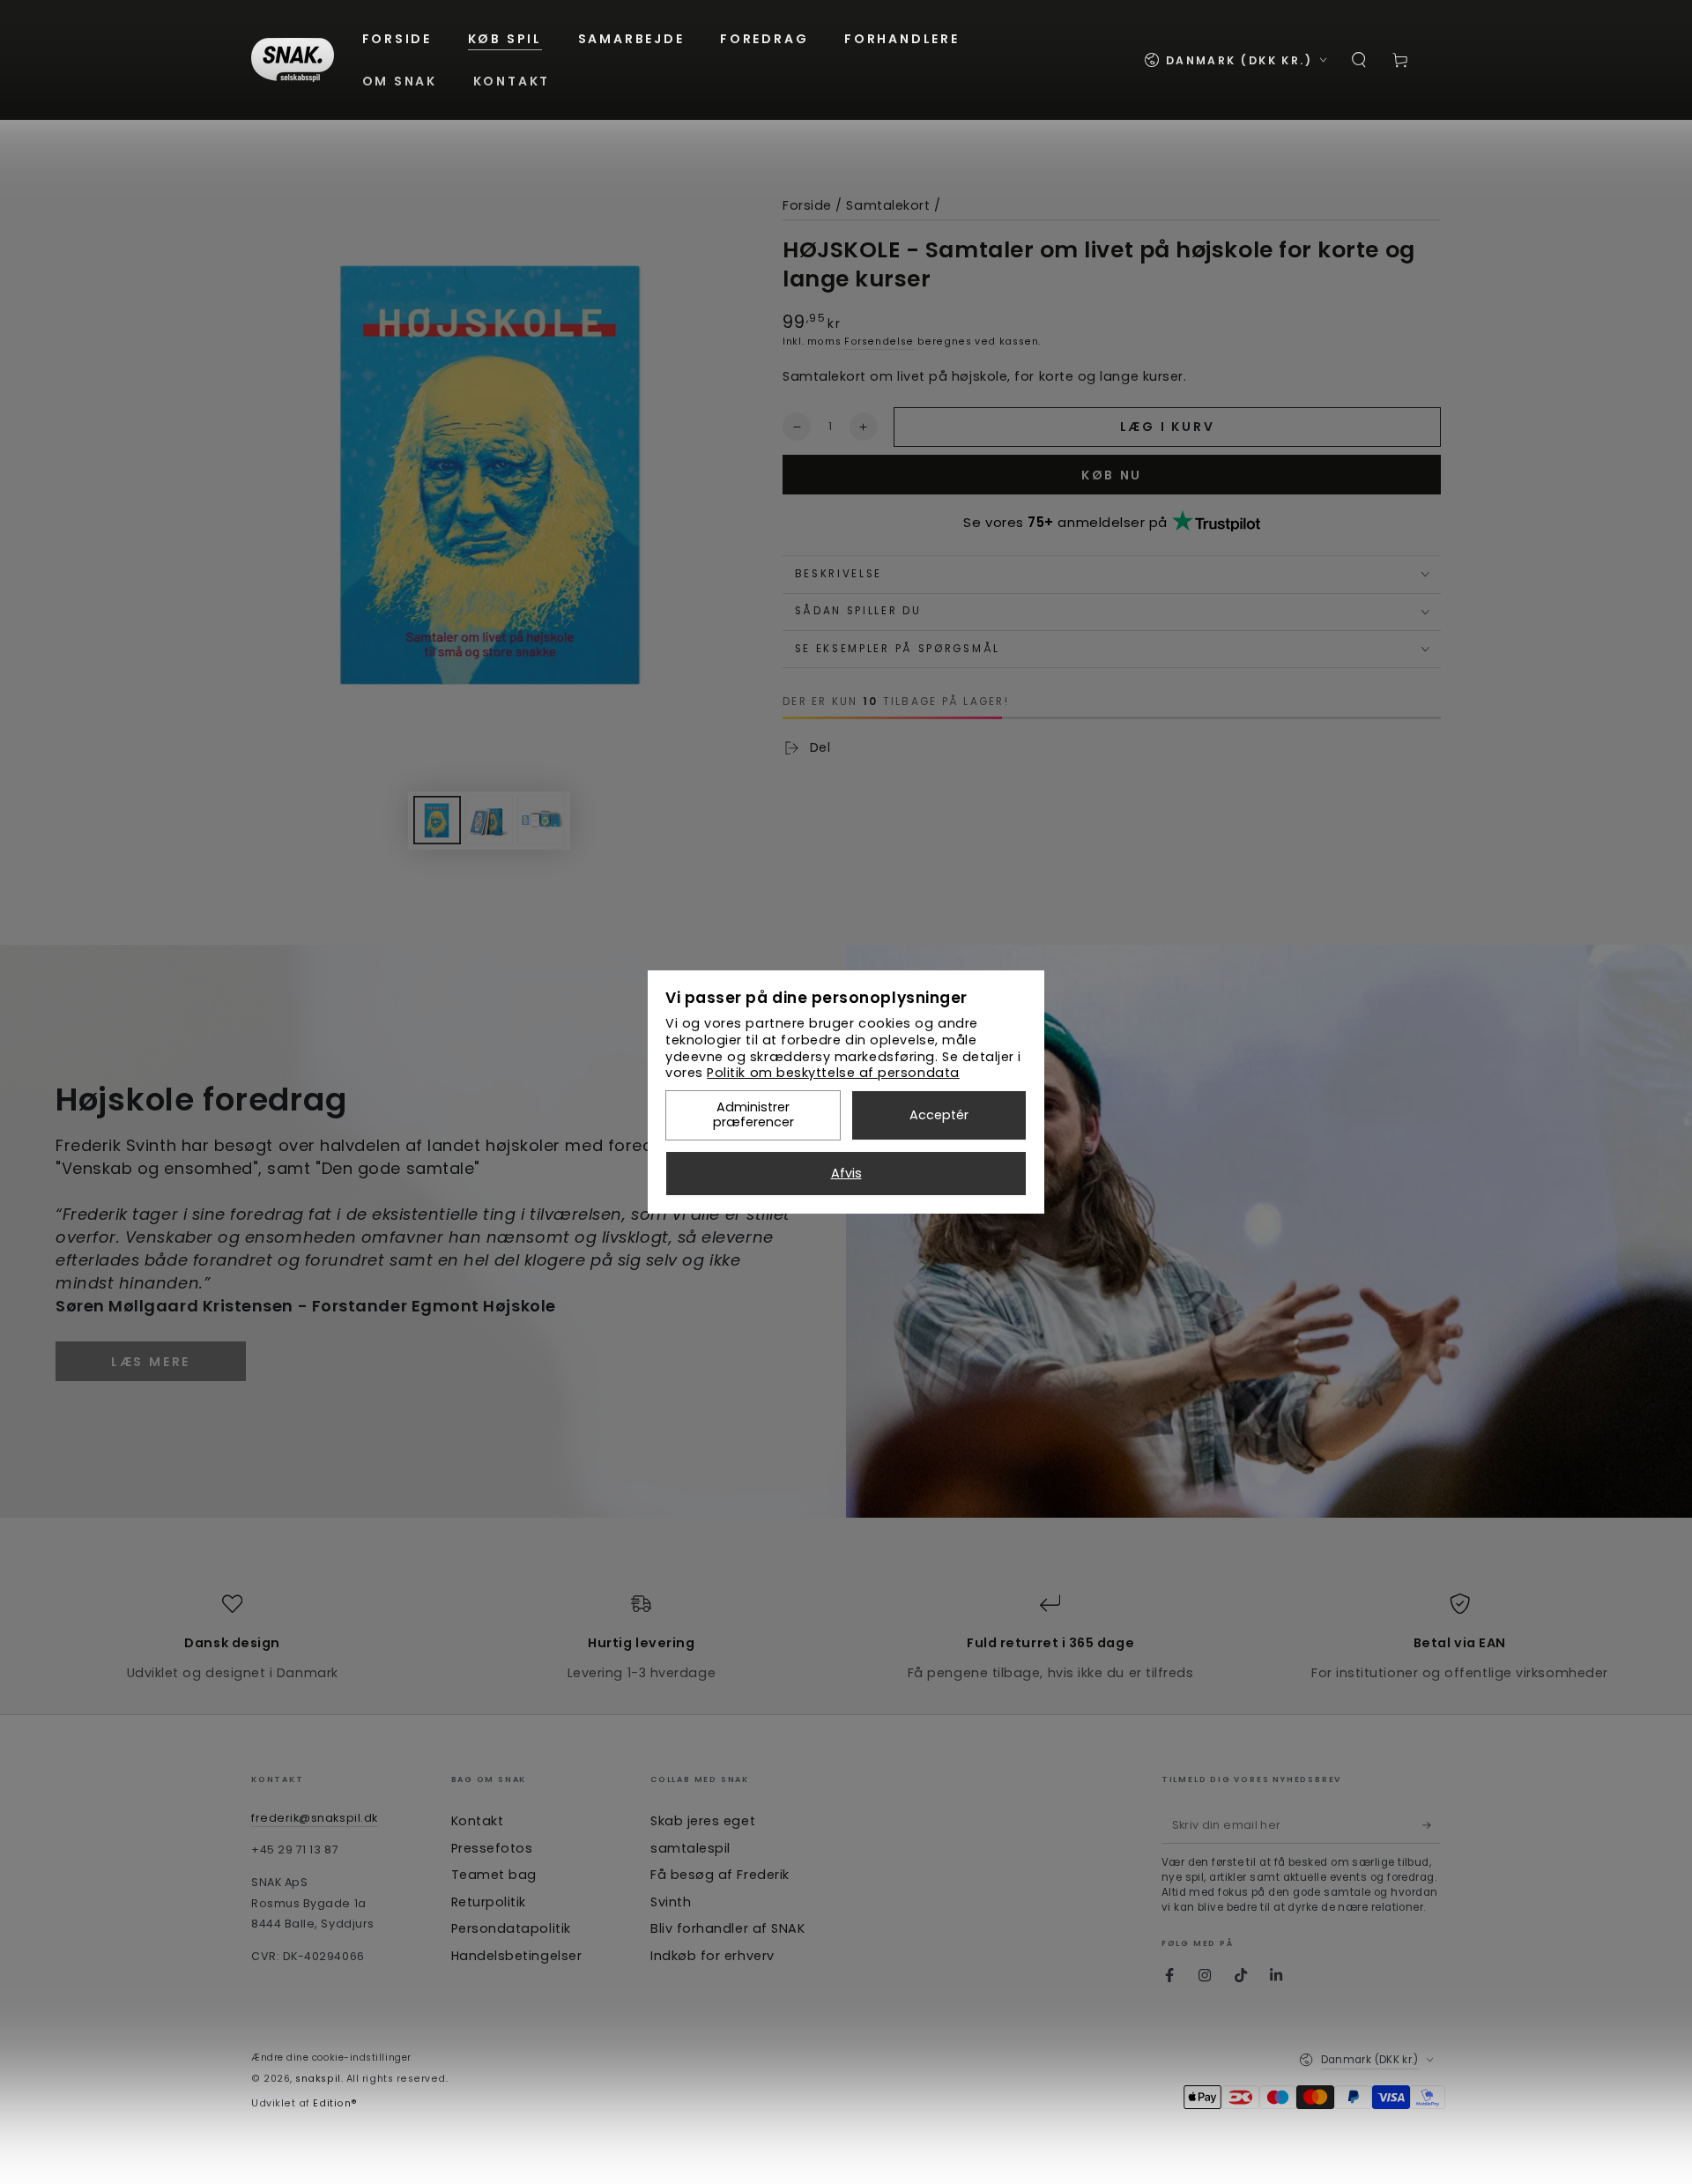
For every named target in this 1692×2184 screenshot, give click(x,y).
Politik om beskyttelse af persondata (833, 1073)
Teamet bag (494, 1875)
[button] (1359, 60)
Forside (807, 205)
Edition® (335, 2103)
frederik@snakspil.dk (315, 1818)
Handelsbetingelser (517, 1956)
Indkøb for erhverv (712, 1956)
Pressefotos (492, 1848)
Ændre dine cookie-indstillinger (331, 2058)
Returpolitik (489, 1902)
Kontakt (478, 1821)
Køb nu (1112, 475)
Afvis (846, 1173)
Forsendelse (879, 342)
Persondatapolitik (511, 1928)
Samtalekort (888, 205)
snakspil (318, 2079)
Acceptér (939, 1115)
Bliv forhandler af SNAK (727, 1928)
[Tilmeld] (1432, 1825)
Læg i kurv (1168, 427)
